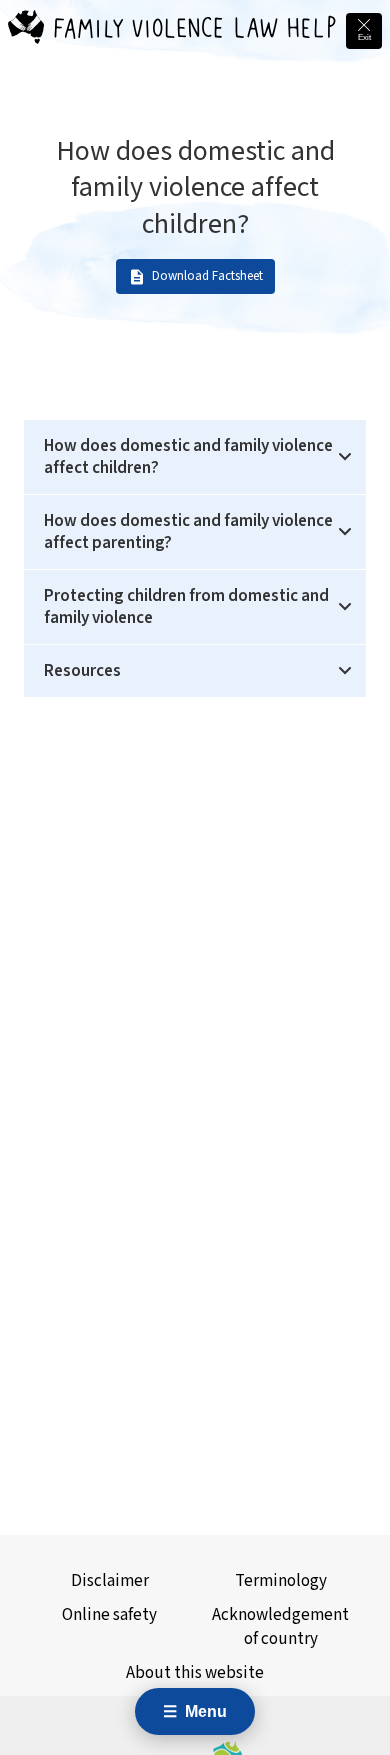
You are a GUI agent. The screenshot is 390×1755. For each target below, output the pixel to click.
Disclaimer (110, 1581)
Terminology (281, 1581)
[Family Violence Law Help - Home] (26, 31)
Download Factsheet (207, 276)
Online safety (109, 1615)
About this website (195, 1673)
